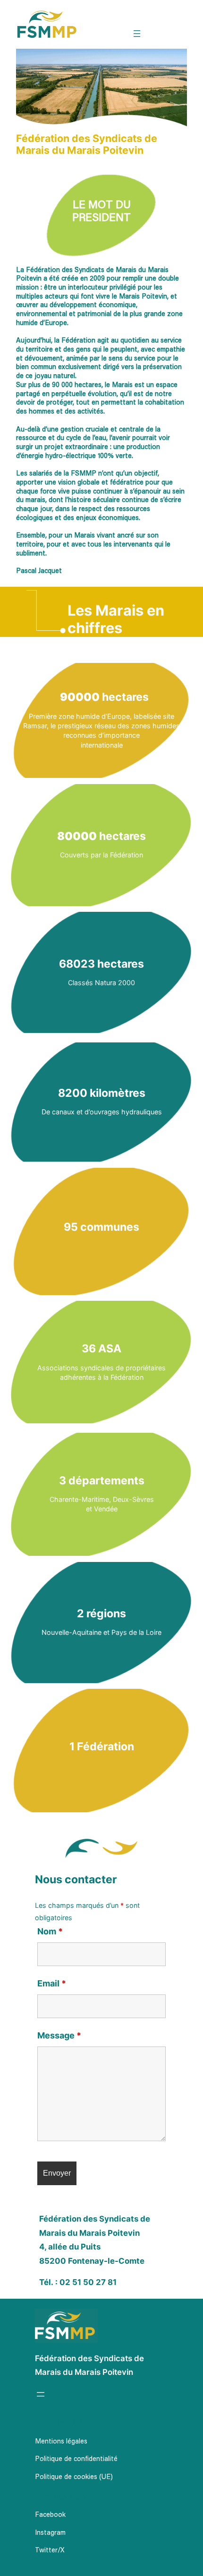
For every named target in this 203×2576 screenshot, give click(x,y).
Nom (50, 1931)
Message (59, 2035)
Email (52, 1983)
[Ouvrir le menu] (137, 34)
